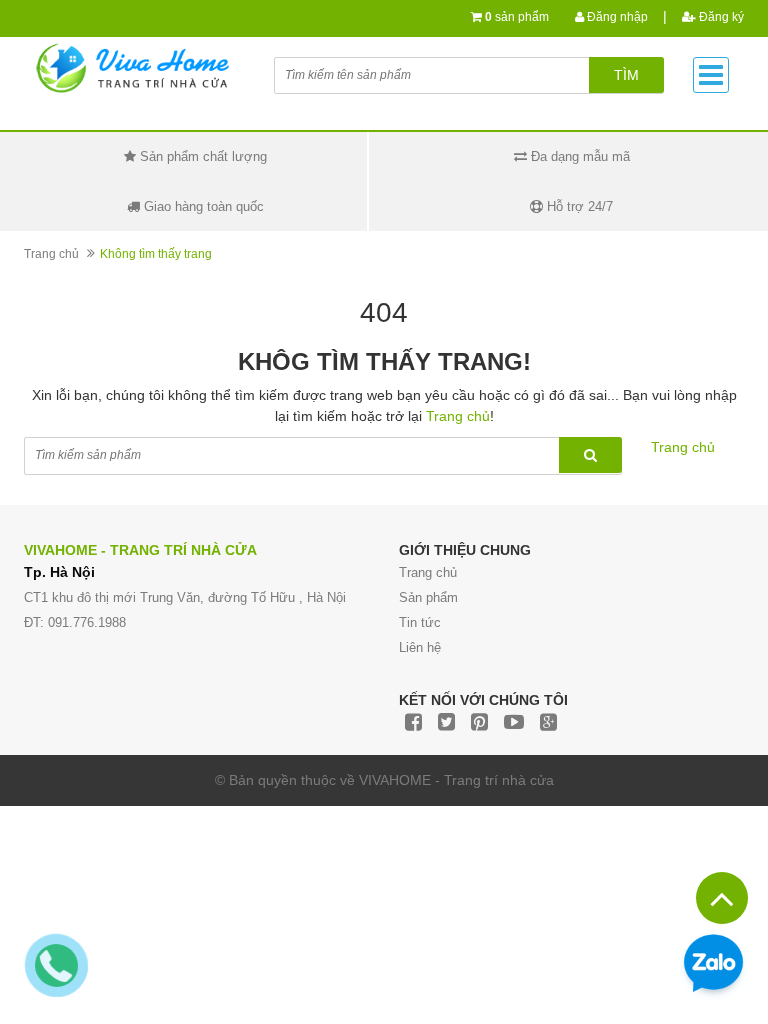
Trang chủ (428, 572)
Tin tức (420, 622)
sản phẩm (517, 17)
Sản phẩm (428, 597)
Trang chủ (51, 254)
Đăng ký (720, 17)
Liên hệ (420, 647)
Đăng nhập (616, 17)
